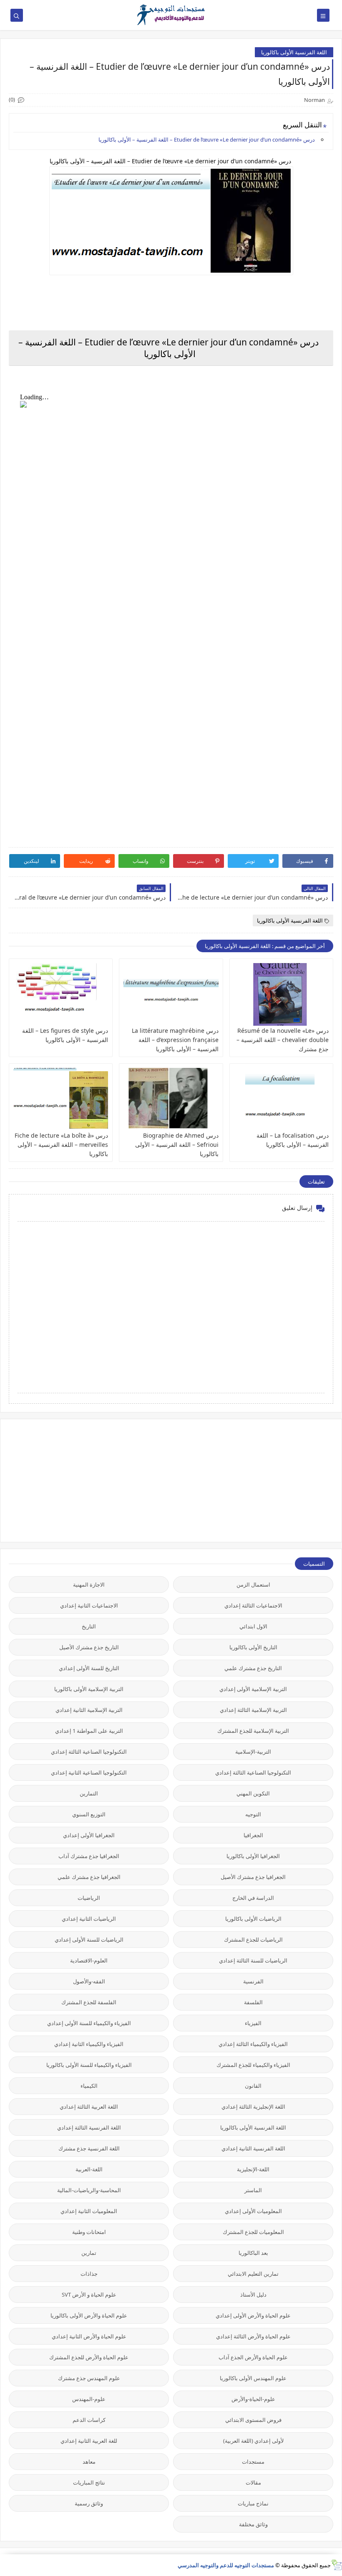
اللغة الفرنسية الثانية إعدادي (253, 2148)
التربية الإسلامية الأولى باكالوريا (89, 1689)
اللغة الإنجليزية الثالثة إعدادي (253, 2107)
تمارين (89, 2253)
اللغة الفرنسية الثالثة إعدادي (89, 2127)
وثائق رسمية (89, 2503)
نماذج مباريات (253, 2503)
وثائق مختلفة (253, 2524)
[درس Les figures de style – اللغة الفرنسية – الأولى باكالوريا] (61, 994)
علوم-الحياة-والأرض (253, 2399)
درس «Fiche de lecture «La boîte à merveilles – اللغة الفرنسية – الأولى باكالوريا (61, 1145)
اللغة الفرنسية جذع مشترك (89, 2148)
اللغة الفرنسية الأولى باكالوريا (294, 52)
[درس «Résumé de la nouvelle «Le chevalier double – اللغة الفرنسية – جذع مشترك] (281, 994)
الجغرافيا (253, 1835)
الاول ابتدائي (253, 1626)
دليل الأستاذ (253, 2295)
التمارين (89, 1793)
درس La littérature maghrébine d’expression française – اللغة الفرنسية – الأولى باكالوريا (175, 1040)
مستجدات (253, 2462)
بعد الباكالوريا (253, 2253)
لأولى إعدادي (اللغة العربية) (253, 2441)
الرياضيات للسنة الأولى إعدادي (89, 1940)
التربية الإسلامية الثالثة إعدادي (253, 1710)
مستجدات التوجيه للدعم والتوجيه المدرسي (226, 2565)
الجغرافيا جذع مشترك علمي (89, 1877)
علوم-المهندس (89, 2399)
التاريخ (89, 1626)
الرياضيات (89, 1898)
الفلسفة (253, 2002)
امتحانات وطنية (89, 2232)
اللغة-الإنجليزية (253, 2169)
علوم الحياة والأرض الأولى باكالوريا (89, 2315)
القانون (253, 2086)
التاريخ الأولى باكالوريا (253, 1647)
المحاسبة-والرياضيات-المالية (89, 2190)
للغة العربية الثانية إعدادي (89, 2441)
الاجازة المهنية (89, 1585)
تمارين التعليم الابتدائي (253, 2274)
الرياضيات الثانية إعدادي (89, 1919)
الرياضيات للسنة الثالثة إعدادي (253, 1960)
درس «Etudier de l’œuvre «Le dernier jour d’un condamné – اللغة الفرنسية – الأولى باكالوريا (207, 139)
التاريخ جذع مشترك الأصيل (89, 1647)
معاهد (89, 2462)
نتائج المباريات (89, 2482)
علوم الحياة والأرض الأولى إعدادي (253, 2315)
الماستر (253, 2190)
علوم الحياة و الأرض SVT (89, 2295)
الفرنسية (253, 1981)
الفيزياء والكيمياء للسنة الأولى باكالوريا (89, 2065)
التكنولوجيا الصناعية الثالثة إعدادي (89, 1752)
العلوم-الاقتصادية (89, 1960)
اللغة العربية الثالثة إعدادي (89, 2107)
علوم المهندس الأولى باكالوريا (253, 2378)
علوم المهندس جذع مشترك (89, 2378)
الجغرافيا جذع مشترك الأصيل (253, 1877)
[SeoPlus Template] (336, 2565)
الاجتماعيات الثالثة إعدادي (253, 1605)
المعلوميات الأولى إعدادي (253, 2211)
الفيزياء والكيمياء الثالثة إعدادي (253, 2044)
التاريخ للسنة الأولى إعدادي (89, 1668)
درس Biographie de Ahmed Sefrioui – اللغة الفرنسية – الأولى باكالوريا (177, 1145)
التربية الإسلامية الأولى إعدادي (253, 1689)
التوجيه (253, 1814)
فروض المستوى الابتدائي (253, 2420)
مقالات (253, 2482)
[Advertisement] (271, 1480)
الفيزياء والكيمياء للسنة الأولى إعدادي (89, 2023)
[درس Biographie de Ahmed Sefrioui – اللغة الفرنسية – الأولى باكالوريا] (171, 1099)
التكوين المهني (253, 1793)
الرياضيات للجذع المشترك (253, 1940)
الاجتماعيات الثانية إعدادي (89, 1605)
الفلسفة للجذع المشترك (89, 2002)
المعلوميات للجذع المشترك (253, 2232)
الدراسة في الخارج (253, 1898)
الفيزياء (253, 2023)
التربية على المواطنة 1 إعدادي (89, 1731)
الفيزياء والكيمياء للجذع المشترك (253, 2065)
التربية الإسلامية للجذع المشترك (253, 1731)
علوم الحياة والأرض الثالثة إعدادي (253, 2336)
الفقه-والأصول (89, 1981)
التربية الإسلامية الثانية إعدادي (89, 1710)
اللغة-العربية (89, 2169)
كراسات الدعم (89, 2420)
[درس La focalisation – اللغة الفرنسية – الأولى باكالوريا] (281, 1099)
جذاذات (89, 2274)
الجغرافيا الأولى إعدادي (89, 1835)
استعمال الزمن (253, 1585)
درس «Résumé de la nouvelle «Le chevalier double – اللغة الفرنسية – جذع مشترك (283, 1040)
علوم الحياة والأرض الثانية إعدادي (89, 2336)
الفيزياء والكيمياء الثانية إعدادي (89, 2044)
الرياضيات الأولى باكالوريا (253, 1919)
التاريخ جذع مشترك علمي (253, 1668)
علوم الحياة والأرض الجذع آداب (253, 2357)
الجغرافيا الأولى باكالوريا (253, 1856)
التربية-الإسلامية (253, 1752)
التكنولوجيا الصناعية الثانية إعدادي (89, 1772)
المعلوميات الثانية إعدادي (89, 2211)
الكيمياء (89, 2086)
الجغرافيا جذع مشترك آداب (89, 1856)
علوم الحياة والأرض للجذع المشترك (89, 2357)
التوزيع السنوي (89, 1814)
